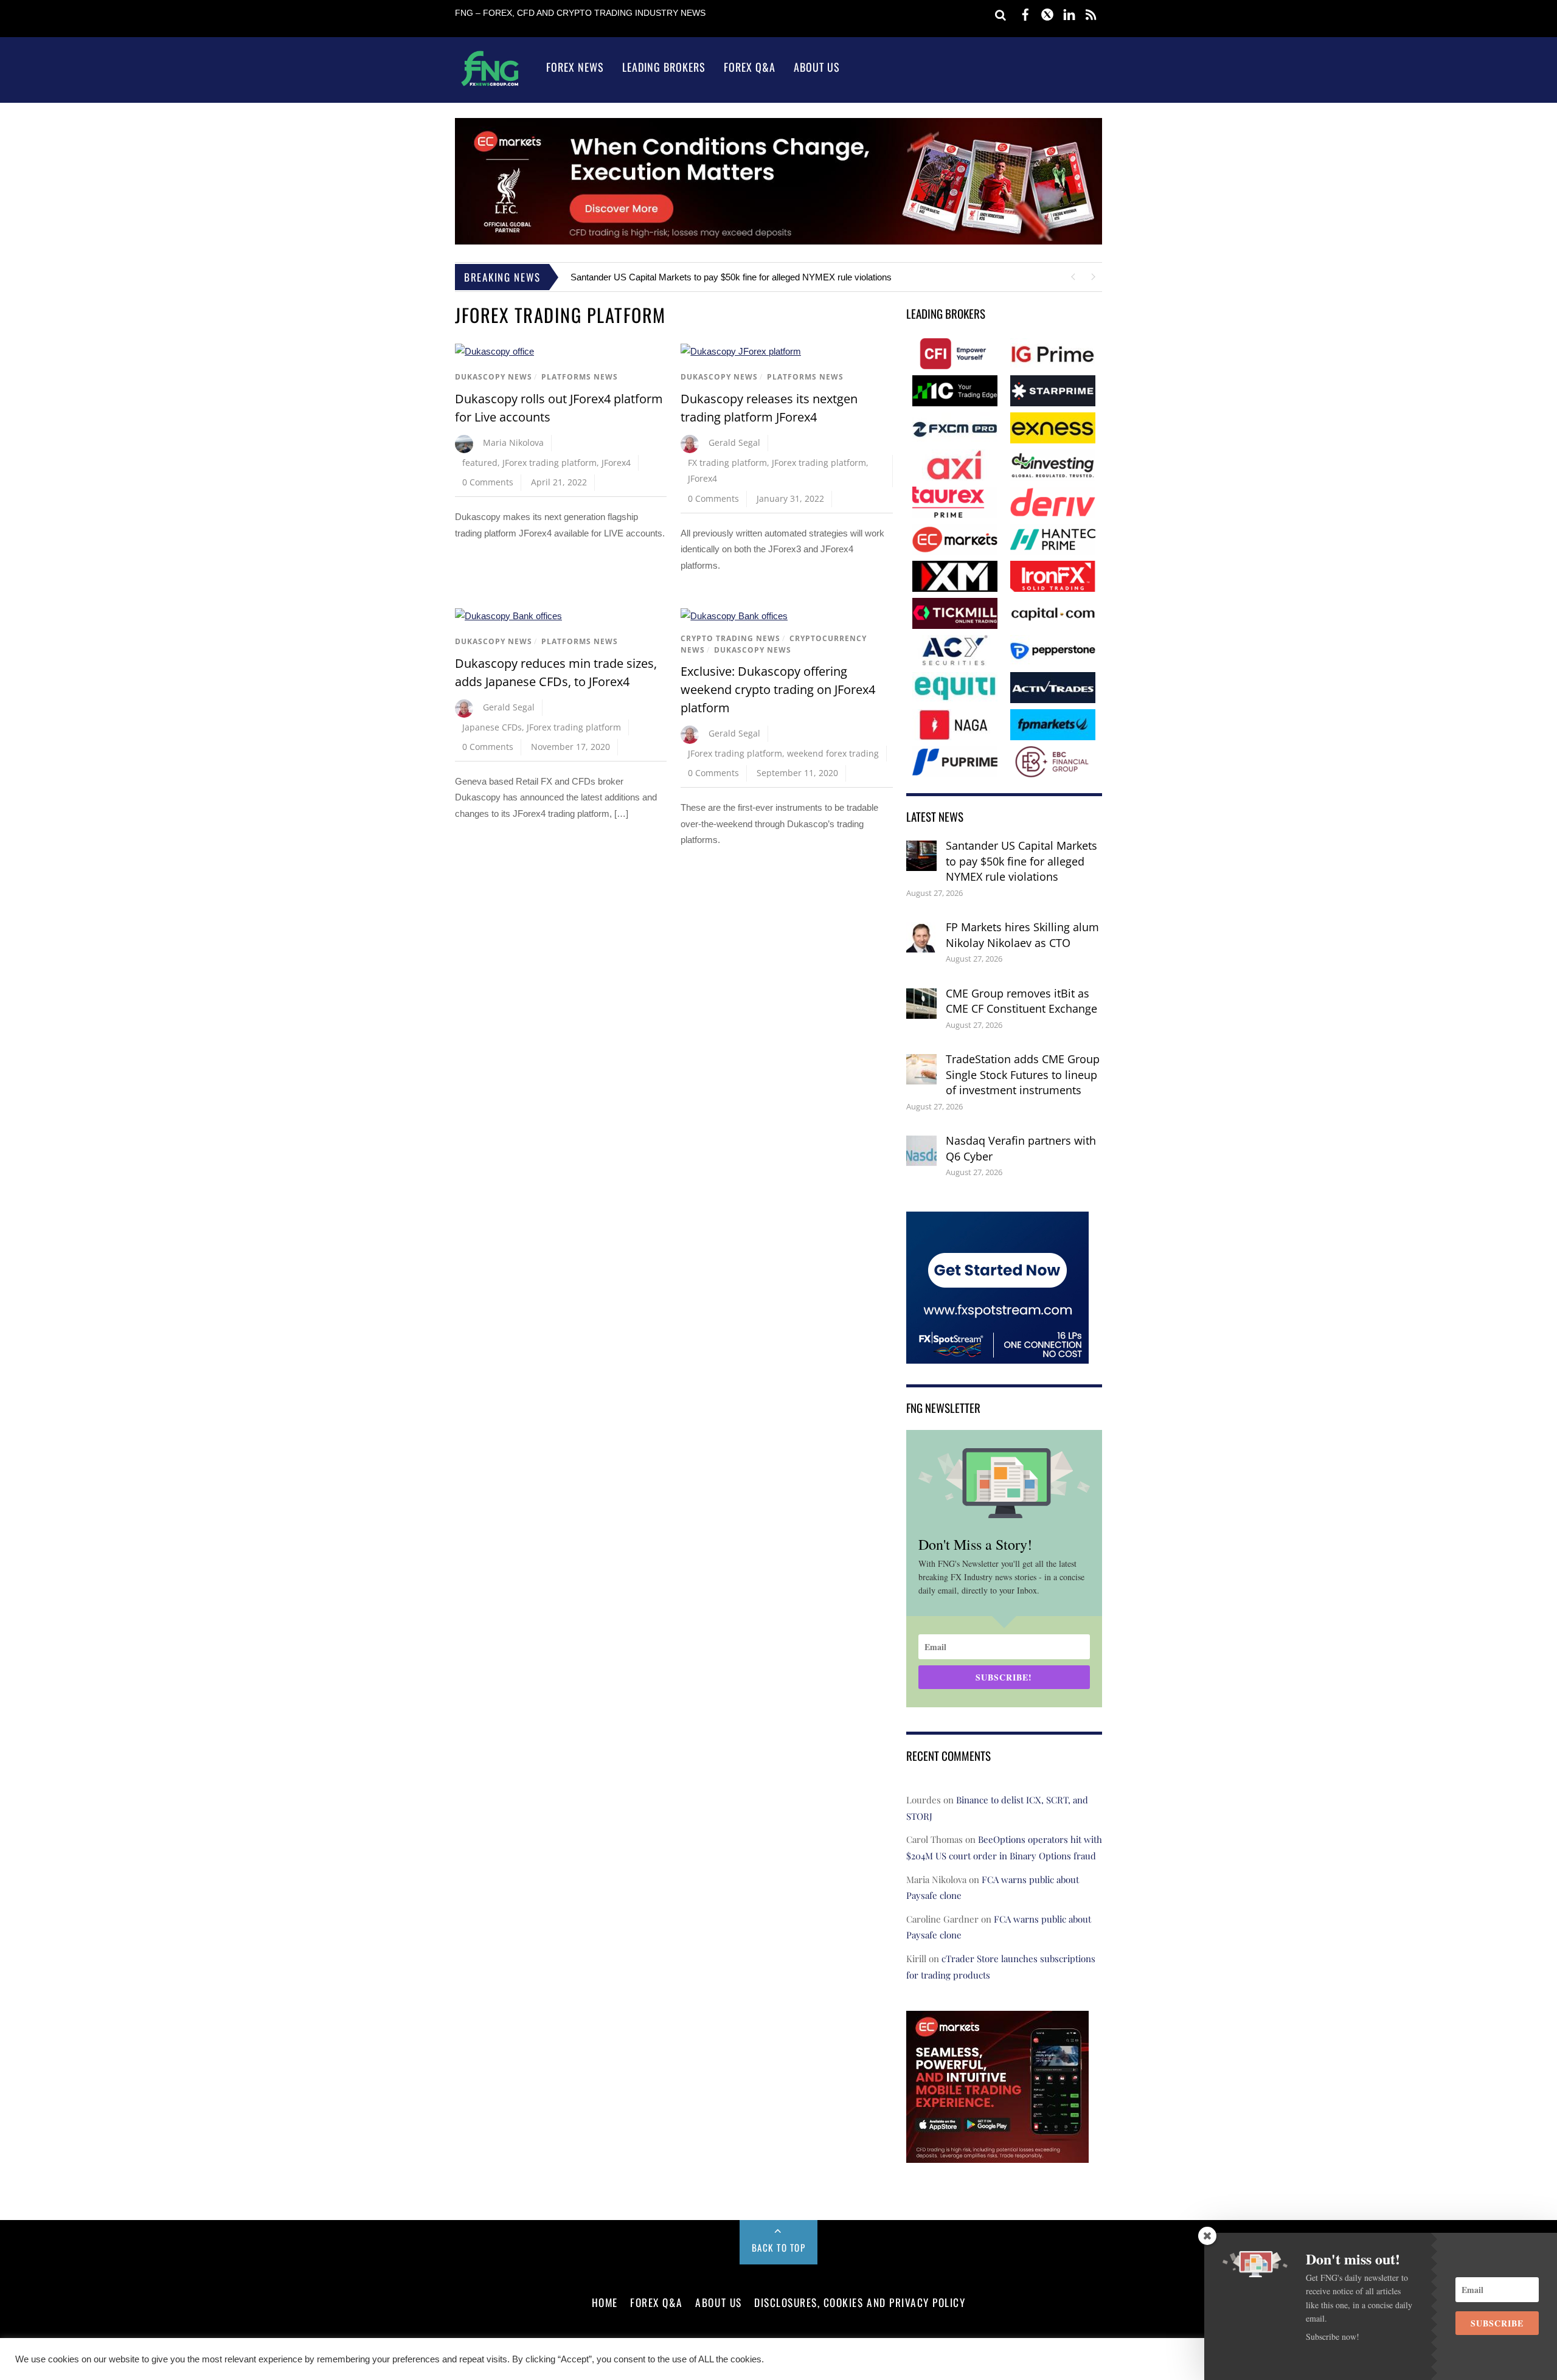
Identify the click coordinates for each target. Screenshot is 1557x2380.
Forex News (575, 67)
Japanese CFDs (492, 727)
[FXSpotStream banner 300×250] (997, 1355)
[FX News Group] (490, 85)
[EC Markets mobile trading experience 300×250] (997, 2155)
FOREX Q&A (657, 2302)
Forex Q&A (750, 67)
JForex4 (616, 463)
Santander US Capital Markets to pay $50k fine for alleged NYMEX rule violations (731, 277)
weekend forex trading (833, 753)
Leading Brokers (664, 67)
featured (480, 463)
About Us (817, 67)
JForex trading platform (550, 463)
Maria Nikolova (513, 442)
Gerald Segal (734, 442)
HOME (605, 2302)
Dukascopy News (494, 377)
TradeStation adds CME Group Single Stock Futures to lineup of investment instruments (1023, 1074)
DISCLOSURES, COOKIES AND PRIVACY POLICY (860, 2302)
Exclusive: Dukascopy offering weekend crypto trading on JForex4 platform (778, 689)
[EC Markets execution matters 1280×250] (778, 241)
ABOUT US (718, 2302)
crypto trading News (730, 638)
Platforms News (580, 377)
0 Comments (488, 482)
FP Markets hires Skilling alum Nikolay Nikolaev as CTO (1022, 935)
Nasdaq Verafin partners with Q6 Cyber (1021, 1148)
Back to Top (779, 2247)
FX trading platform (727, 463)
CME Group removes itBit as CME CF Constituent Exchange (1021, 1001)
